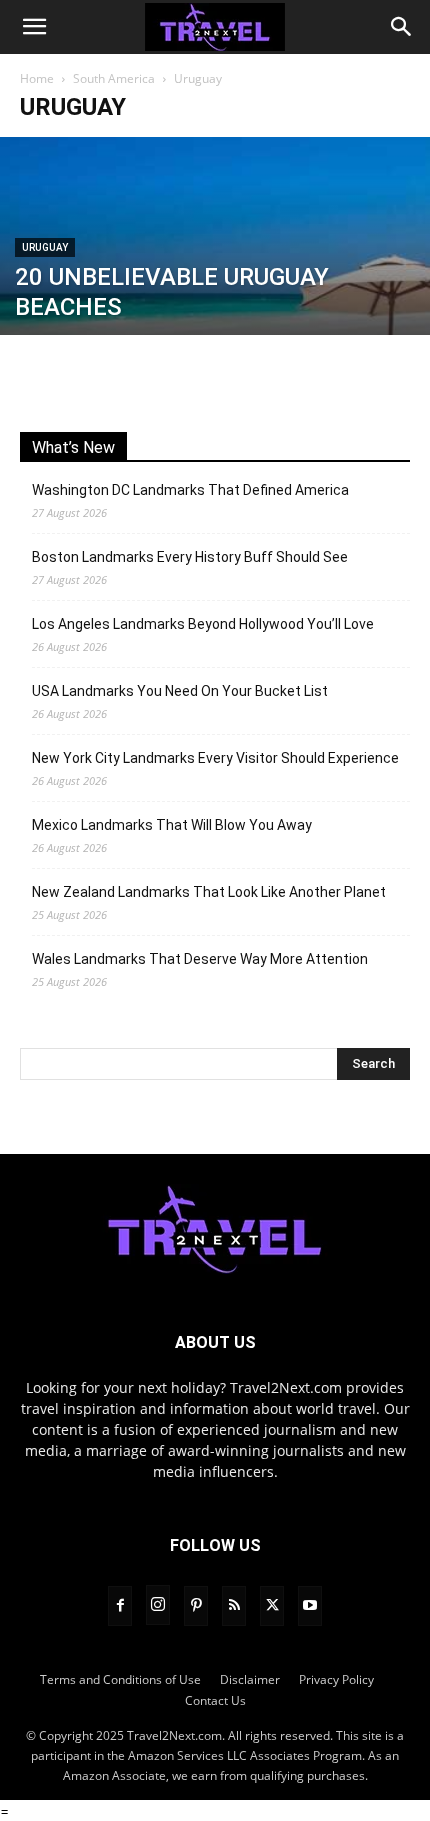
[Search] (402, 27)
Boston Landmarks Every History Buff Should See (190, 557)
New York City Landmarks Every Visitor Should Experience (215, 758)
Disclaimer (250, 1679)
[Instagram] (158, 1605)
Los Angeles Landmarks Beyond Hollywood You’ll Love (203, 624)
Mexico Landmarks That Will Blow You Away (172, 825)
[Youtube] (310, 1606)
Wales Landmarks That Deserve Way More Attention (200, 959)
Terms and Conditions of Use (120, 1679)
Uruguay (45, 247)
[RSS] (234, 1606)
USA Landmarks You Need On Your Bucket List (180, 691)
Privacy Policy (336, 1679)
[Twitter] (272, 1606)
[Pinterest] (196, 1606)
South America (114, 78)
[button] (34, 27)
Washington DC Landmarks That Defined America (190, 490)
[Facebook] (120, 1606)
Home (37, 78)
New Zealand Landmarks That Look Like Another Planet (209, 892)
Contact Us (215, 1700)
